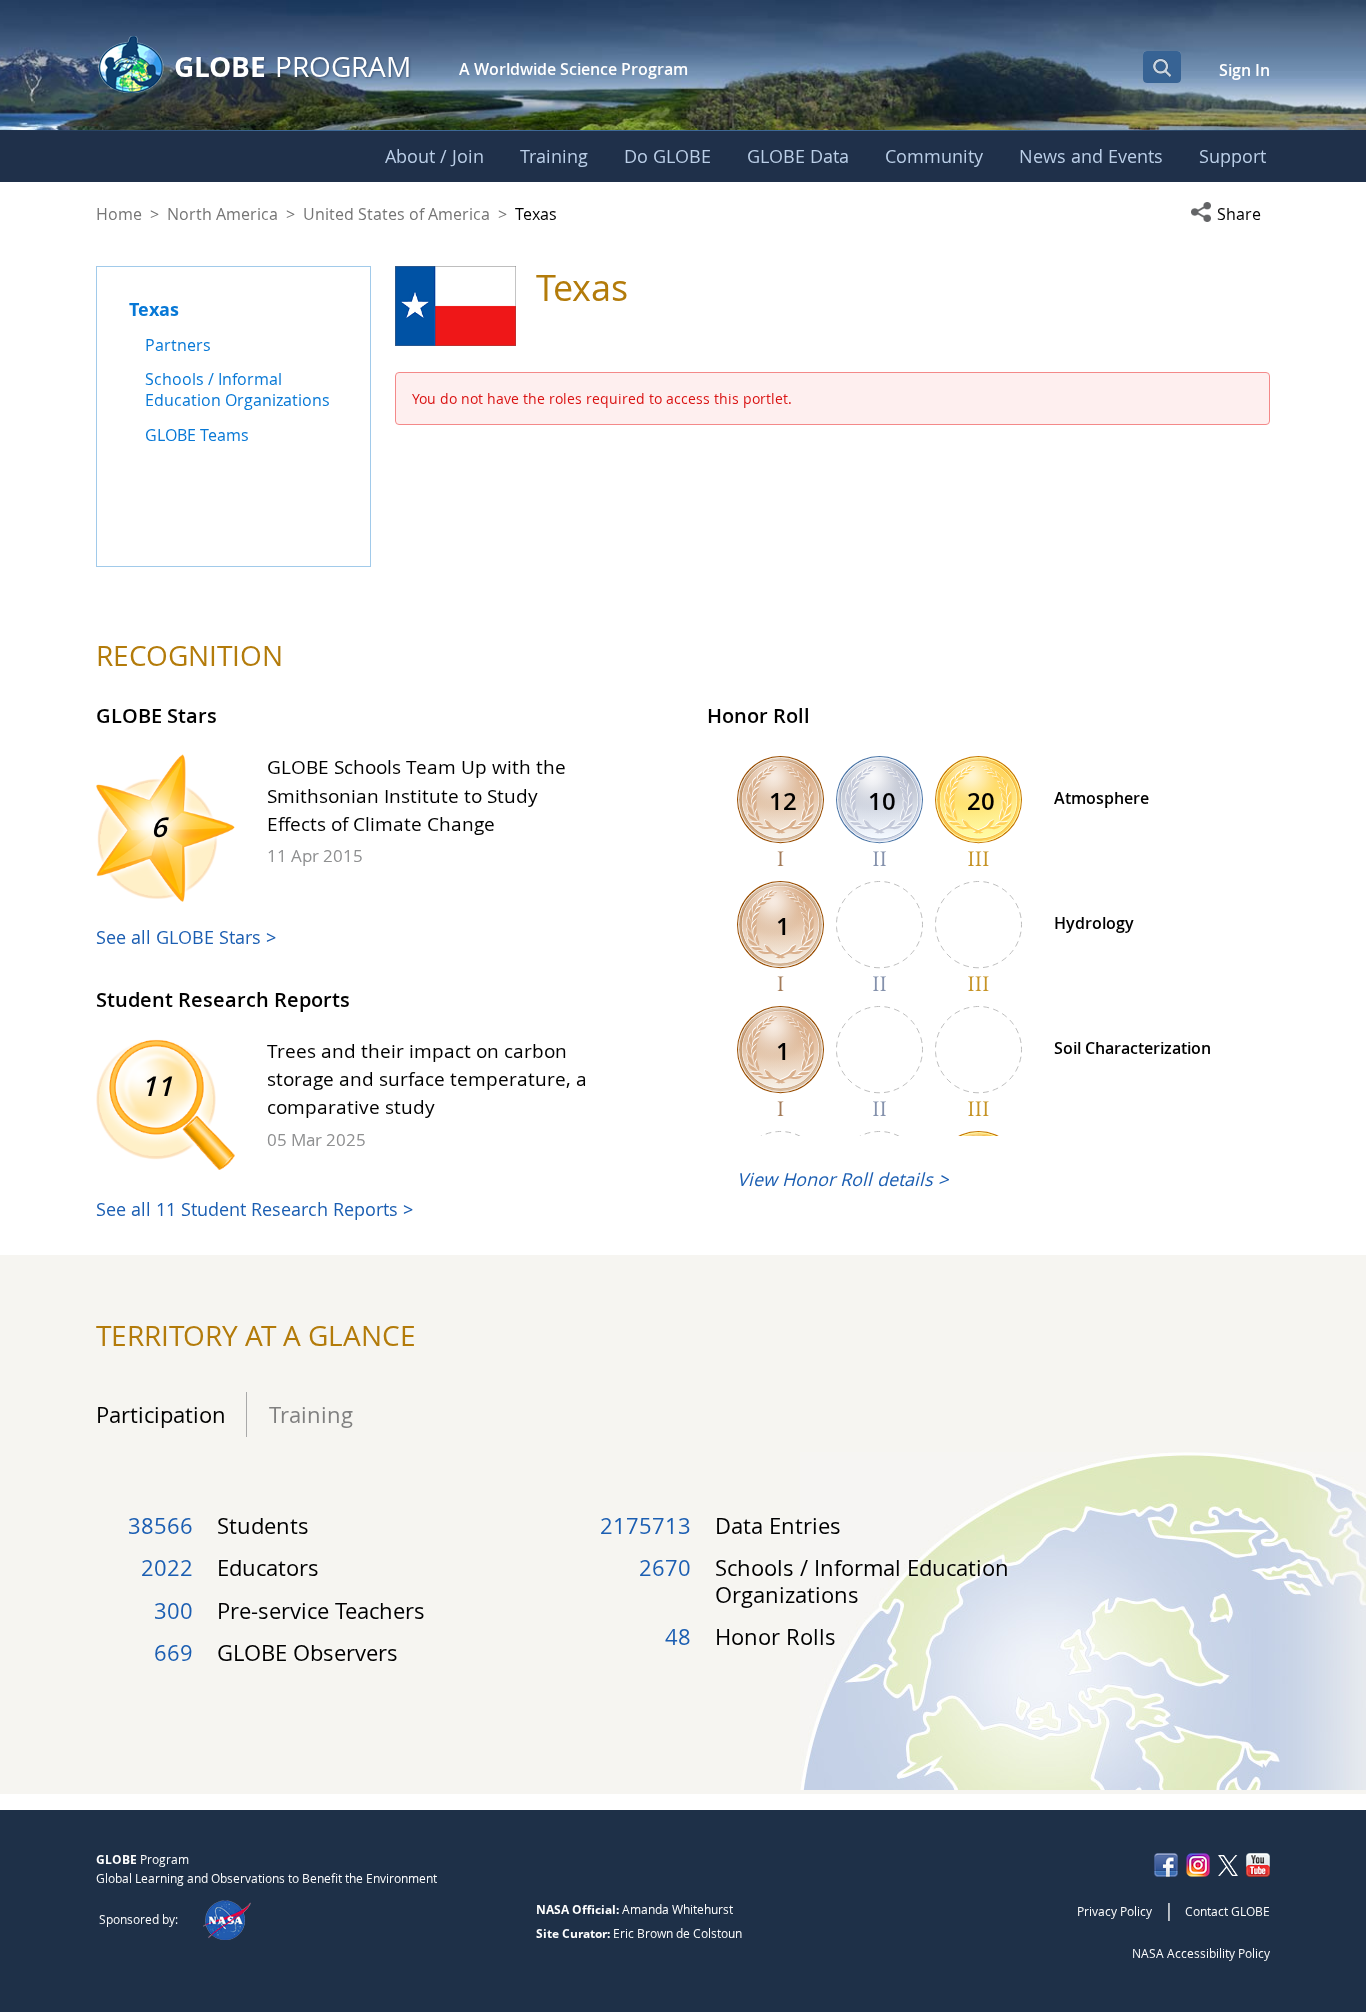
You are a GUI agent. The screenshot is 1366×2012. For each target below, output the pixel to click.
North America (222, 214)
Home (119, 214)
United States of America (396, 214)
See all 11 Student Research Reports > (254, 1209)
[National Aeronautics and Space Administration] (226, 1919)
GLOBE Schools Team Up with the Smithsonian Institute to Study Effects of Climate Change (416, 795)
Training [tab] (305, 1414)
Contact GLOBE (1227, 1911)
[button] (1230, 214)
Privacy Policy (1114, 1911)
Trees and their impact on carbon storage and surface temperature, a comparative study (427, 1079)
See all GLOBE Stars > (186, 937)
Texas (154, 309)
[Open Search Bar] (1162, 67)
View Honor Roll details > (842, 1179)
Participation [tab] (161, 1414)
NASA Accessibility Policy (1201, 1953)
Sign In (1244, 70)
